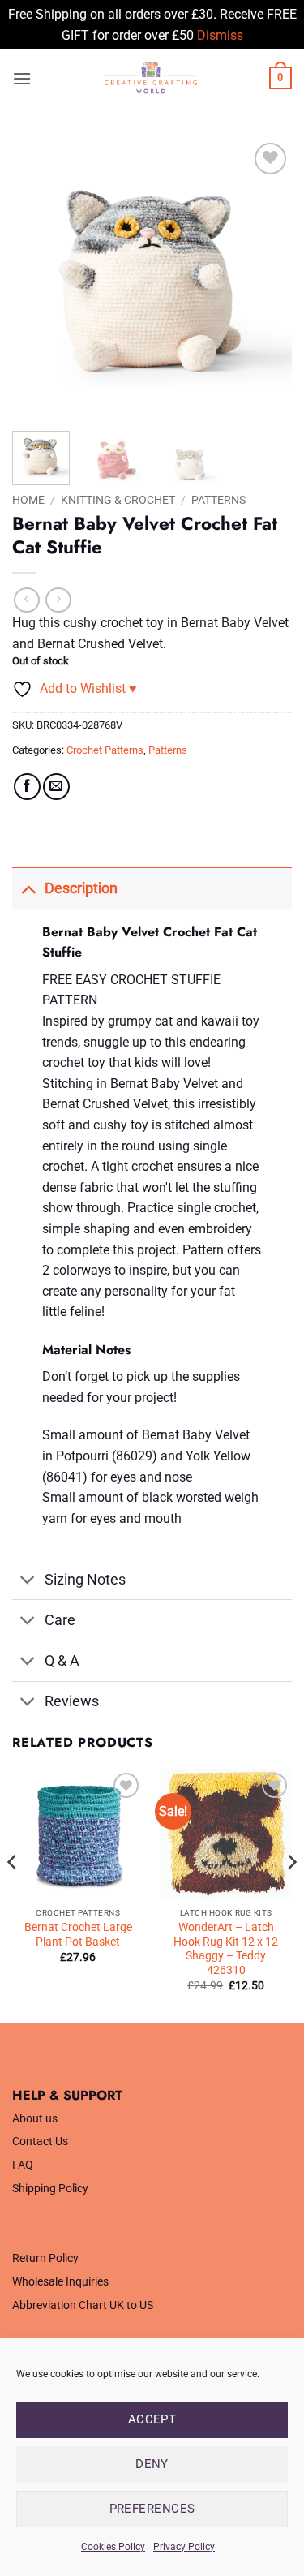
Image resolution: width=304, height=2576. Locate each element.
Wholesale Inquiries (60, 2282)
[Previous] (38, 279)
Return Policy (45, 2258)
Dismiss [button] (220, 35)
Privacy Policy (184, 2547)
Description (81, 888)
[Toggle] (28, 888)
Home (28, 500)
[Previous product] (58, 600)
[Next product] (26, 600)
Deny (152, 2464)
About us (35, 2119)
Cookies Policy (113, 2547)
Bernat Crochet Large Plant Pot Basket (78, 1934)
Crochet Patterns (105, 750)
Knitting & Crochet (118, 500)
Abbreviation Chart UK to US (83, 2305)
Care (60, 1620)
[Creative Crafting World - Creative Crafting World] (150, 78)
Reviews (72, 1701)
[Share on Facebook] (27, 787)
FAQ (23, 2165)
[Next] (266, 279)
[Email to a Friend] (56, 787)
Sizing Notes (85, 1580)
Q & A (62, 1661)
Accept (152, 2419)
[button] (22, 78)
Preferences (152, 2509)
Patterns (218, 500)
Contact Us (40, 2142)
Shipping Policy (50, 2189)
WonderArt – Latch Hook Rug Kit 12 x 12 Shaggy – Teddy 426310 (226, 1948)
